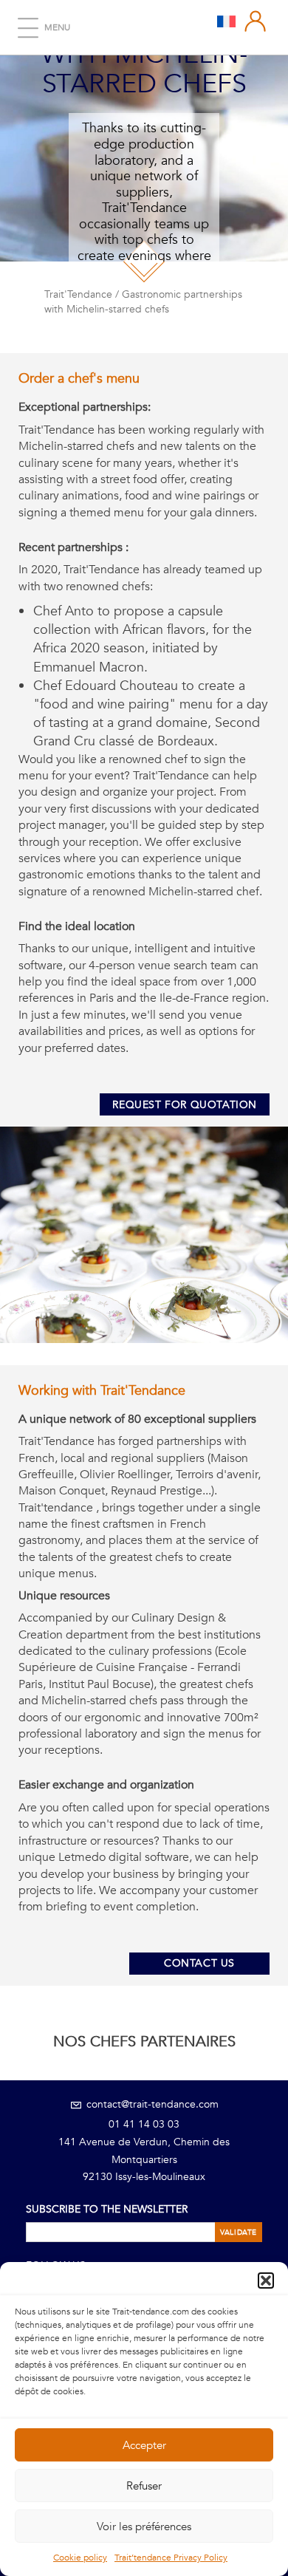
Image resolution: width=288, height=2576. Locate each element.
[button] (266, 2281)
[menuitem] (226, 21)
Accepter (144, 2445)
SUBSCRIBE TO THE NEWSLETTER (107, 2209)
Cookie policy (80, 2558)
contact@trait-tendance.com (151, 2104)
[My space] (256, 21)
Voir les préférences (144, 2527)
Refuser (144, 2486)
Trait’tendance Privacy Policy (171, 2558)
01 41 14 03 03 (144, 2124)
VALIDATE (239, 2232)
